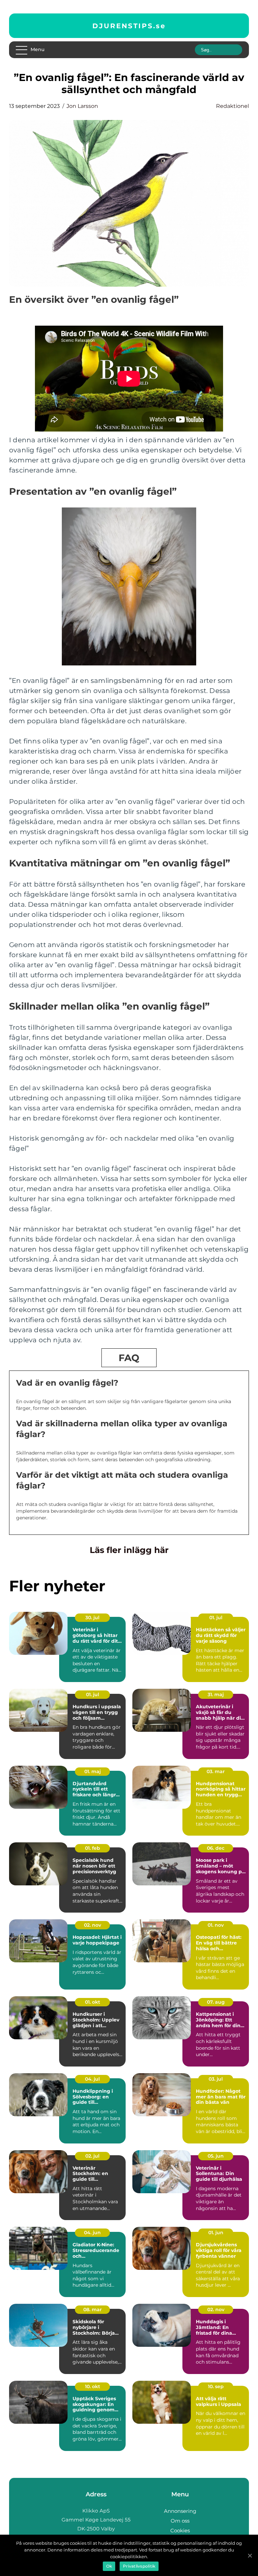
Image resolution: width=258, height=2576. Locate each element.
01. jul (216, 1618)
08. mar (93, 2309)
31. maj (216, 1694)
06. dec (216, 1848)
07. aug (216, 2002)
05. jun (216, 2156)
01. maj (93, 1771)
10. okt (93, 2386)
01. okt (93, 2002)
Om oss (180, 2521)
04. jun (92, 2233)
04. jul (92, 2079)
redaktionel (232, 106)
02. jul (92, 2156)
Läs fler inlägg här (129, 1550)
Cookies (180, 2530)
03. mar (216, 1771)
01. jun (216, 2233)
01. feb (93, 1848)
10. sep (216, 2386)
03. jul (216, 2079)
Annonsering (180, 2511)
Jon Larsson (82, 106)
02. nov (93, 1925)
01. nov (216, 1925)
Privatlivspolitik (139, 2566)
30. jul (92, 1618)
